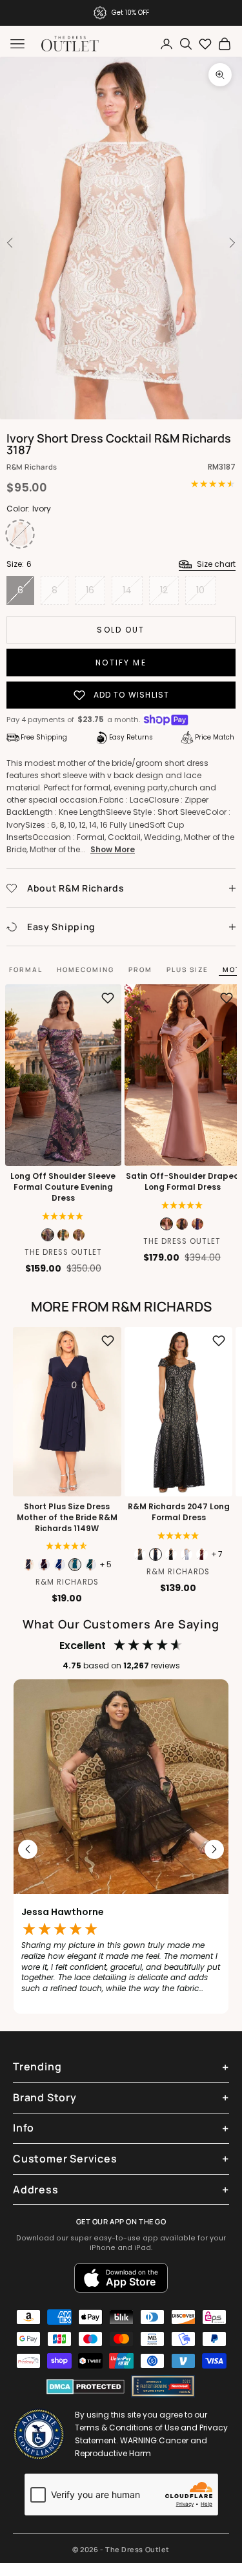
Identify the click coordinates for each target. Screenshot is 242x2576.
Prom (140, 969)
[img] (182, 1205)
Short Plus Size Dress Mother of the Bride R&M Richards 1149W (67, 1518)
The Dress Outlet (63, 1252)
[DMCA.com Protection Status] (86, 2387)
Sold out (121, 630)
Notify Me (121, 663)
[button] (63, 1216)
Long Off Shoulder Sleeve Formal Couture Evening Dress (63, 1187)
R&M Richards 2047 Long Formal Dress (178, 1512)
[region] (121, 1850)
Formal (26, 969)
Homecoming (86, 969)
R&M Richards (32, 467)
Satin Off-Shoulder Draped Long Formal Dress (182, 1182)
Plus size (187, 969)
